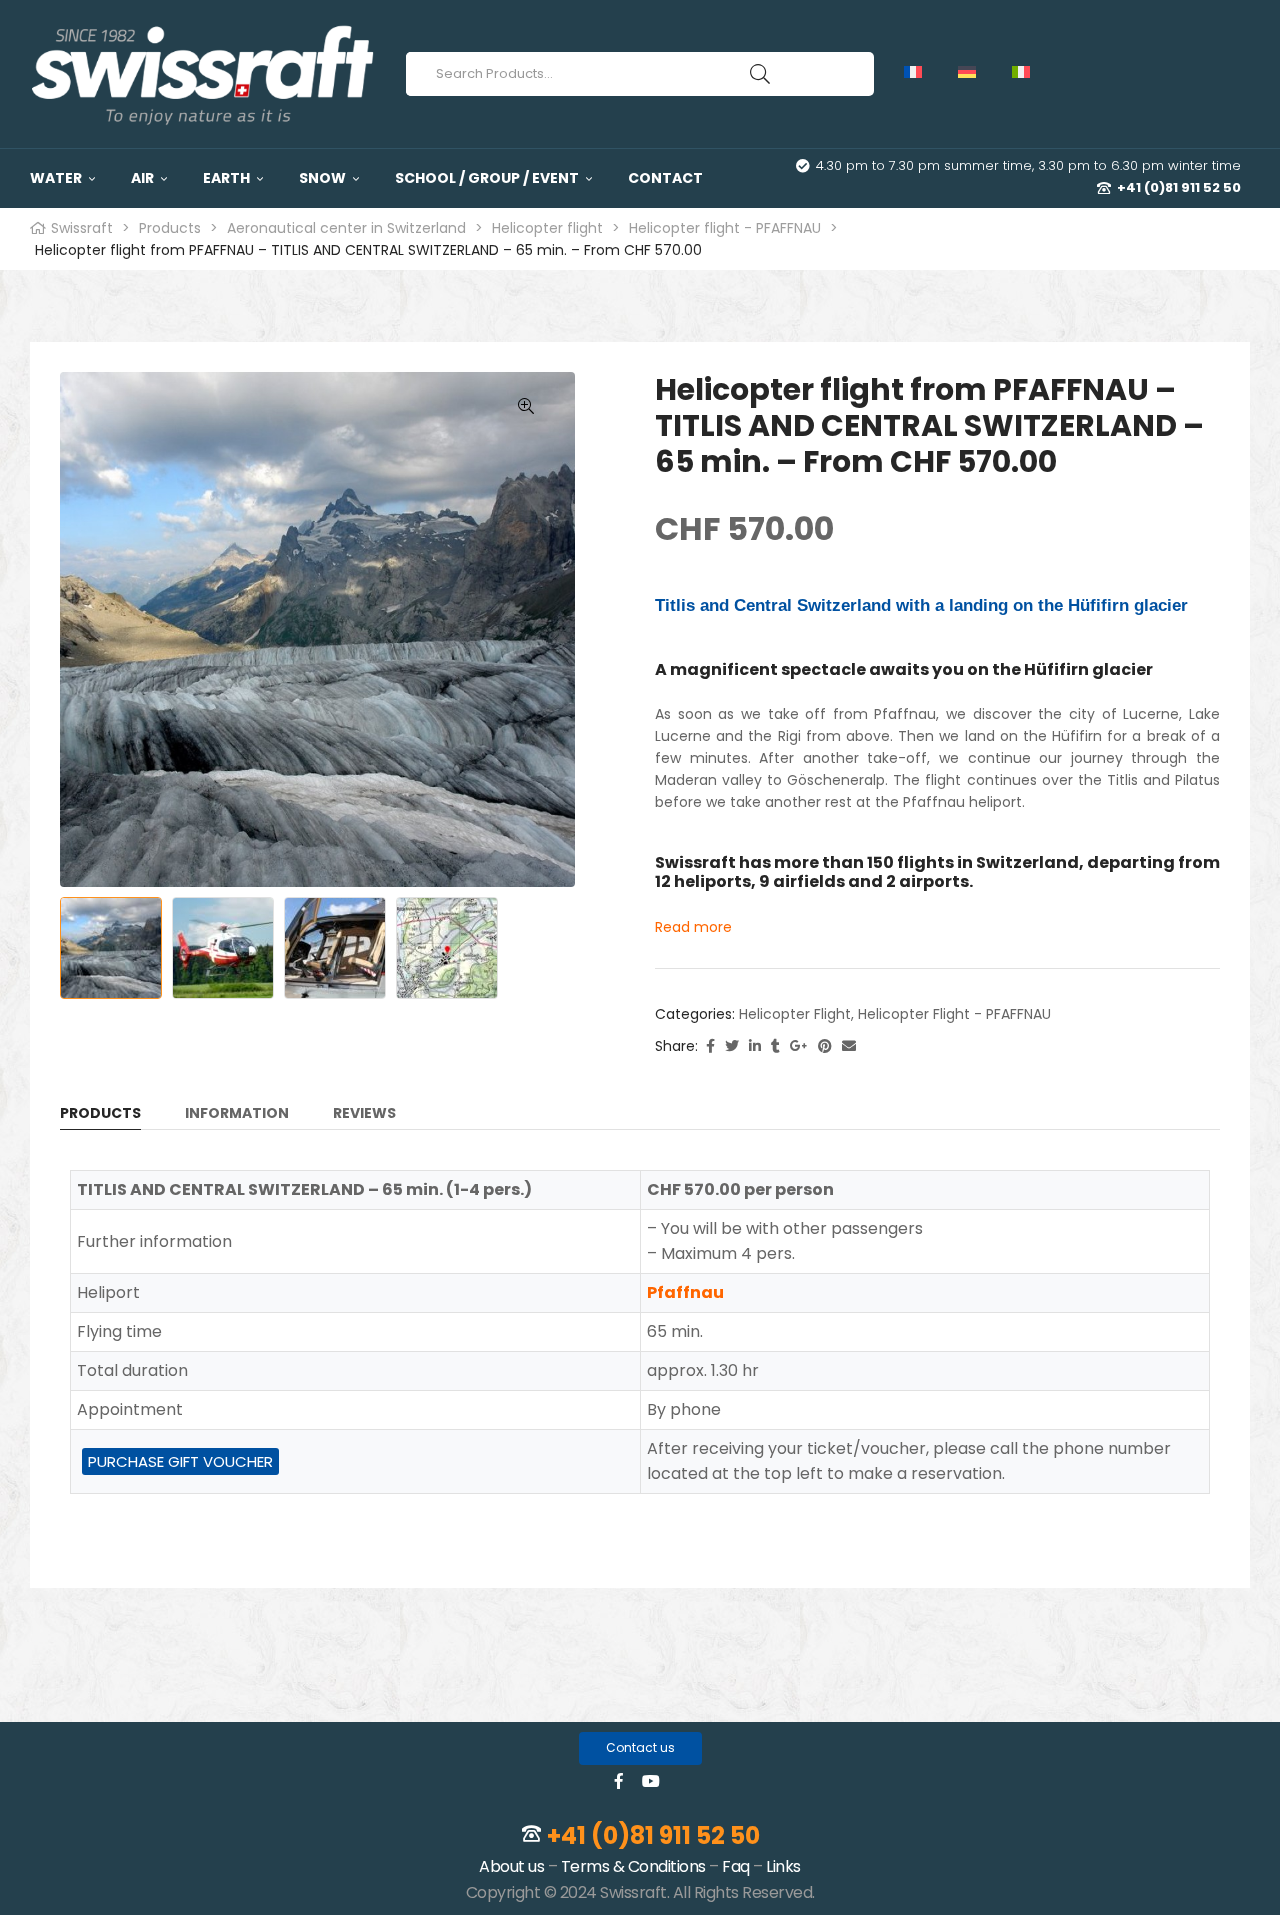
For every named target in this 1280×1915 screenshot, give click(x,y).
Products (100, 1114)
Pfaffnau (685, 1292)
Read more (693, 927)
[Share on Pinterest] (825, 1046)
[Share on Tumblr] (775, 1046)
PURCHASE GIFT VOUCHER (180, 1461)
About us (511, 1866)
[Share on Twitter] (732, 1046)
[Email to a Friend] (849, 1046)
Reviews (364, 1114)
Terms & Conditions (633, 1866)
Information (237, 1114)
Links (783, 1866)
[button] (640, 1748)
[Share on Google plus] (799, 1046)
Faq (736, 1866)
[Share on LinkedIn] (755, 1046)
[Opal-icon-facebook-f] (619, 1781)
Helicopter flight (795, 1014)
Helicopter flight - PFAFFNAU (954, 1014)
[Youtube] (651, 1781)
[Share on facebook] (710, 1046)
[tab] (100, 1117)
